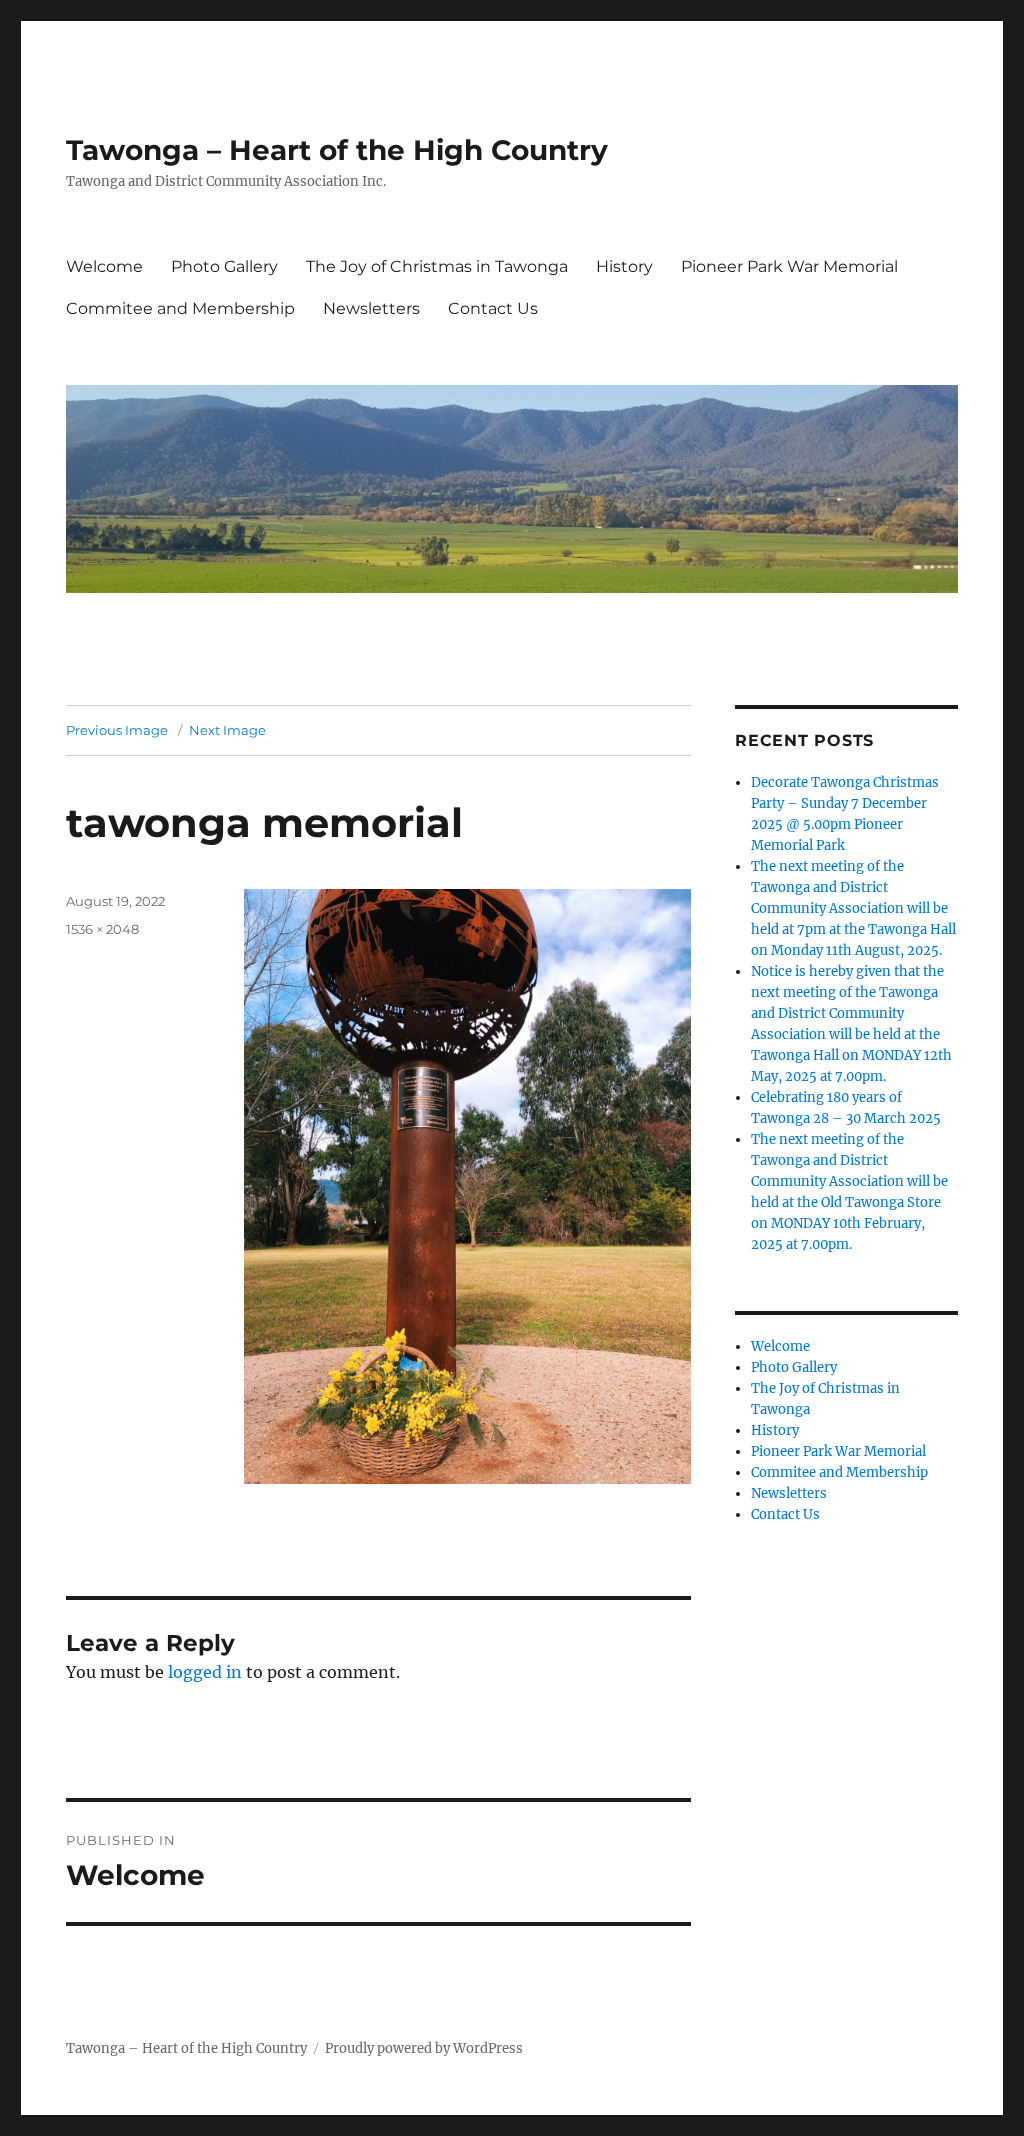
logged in (205, 1672)
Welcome (104, 266)
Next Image (227, 730)
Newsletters (371, 308)
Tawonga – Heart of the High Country (337, 150)
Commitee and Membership (180, 308)
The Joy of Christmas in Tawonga (437, 266)
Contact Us (493, 308)
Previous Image (117, 730)
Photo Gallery (224, 266)
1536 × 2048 (102, 929)
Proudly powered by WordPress (424, 2048)
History (624, 266)
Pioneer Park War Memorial (789, 266)
